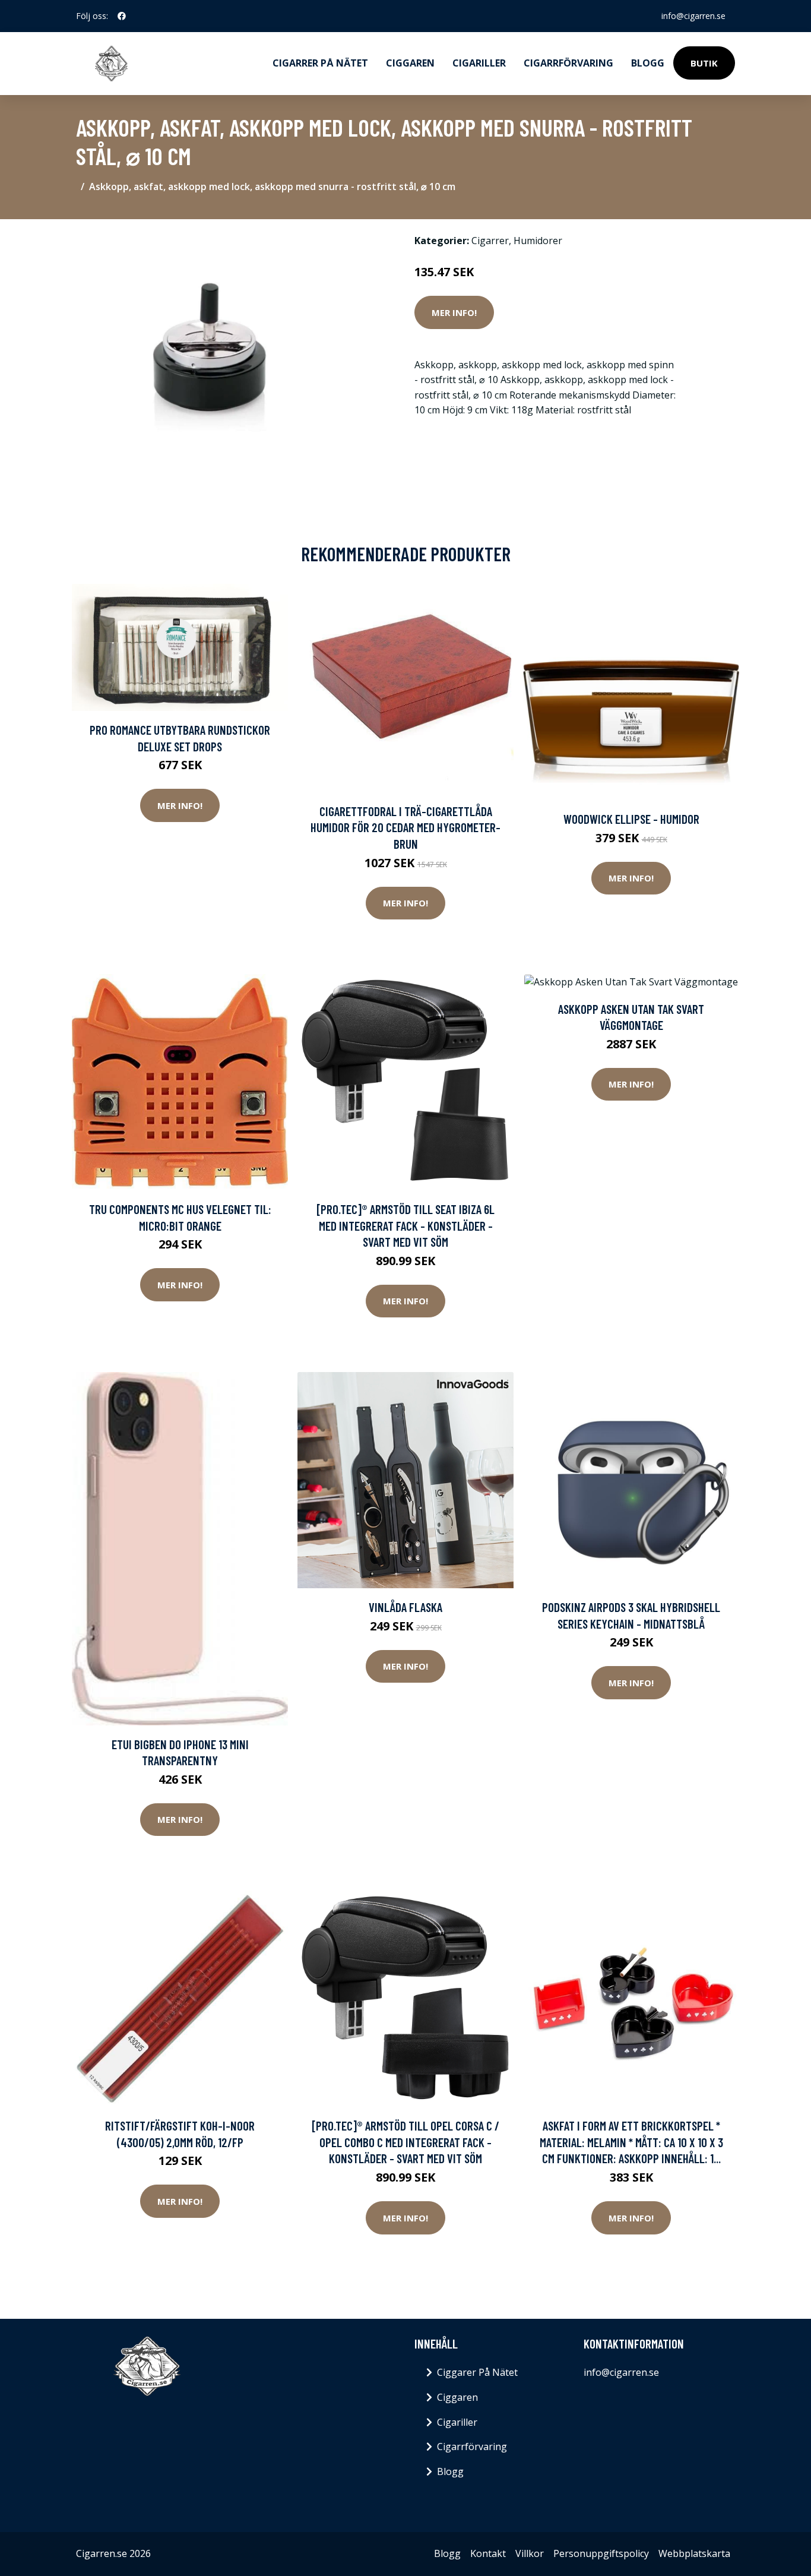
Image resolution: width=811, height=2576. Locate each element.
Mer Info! (454, 312)
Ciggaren (410, 63)
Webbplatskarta (694, 2553)
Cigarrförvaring (568, 63)
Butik (704, 63)
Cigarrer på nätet (320, 63)
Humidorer (538, 241)
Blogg (648, 63)
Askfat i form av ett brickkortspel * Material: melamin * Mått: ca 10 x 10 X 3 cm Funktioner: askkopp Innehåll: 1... (631, 2142)
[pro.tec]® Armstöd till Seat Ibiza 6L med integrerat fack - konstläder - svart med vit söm (405, 1225)
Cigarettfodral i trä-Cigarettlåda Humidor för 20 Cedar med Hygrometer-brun (405, 827)
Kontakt (488, 2553)
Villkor (530, 2553)
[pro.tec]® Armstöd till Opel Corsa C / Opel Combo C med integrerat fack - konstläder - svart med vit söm (405, 2142)
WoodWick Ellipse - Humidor (631, 819)
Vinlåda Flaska (405, 1607)
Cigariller (479, 63)
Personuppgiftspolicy (601, 2553)
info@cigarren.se (693, 16)
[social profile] (122, 16)
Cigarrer (490, 241)
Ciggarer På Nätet (477, 2372)
